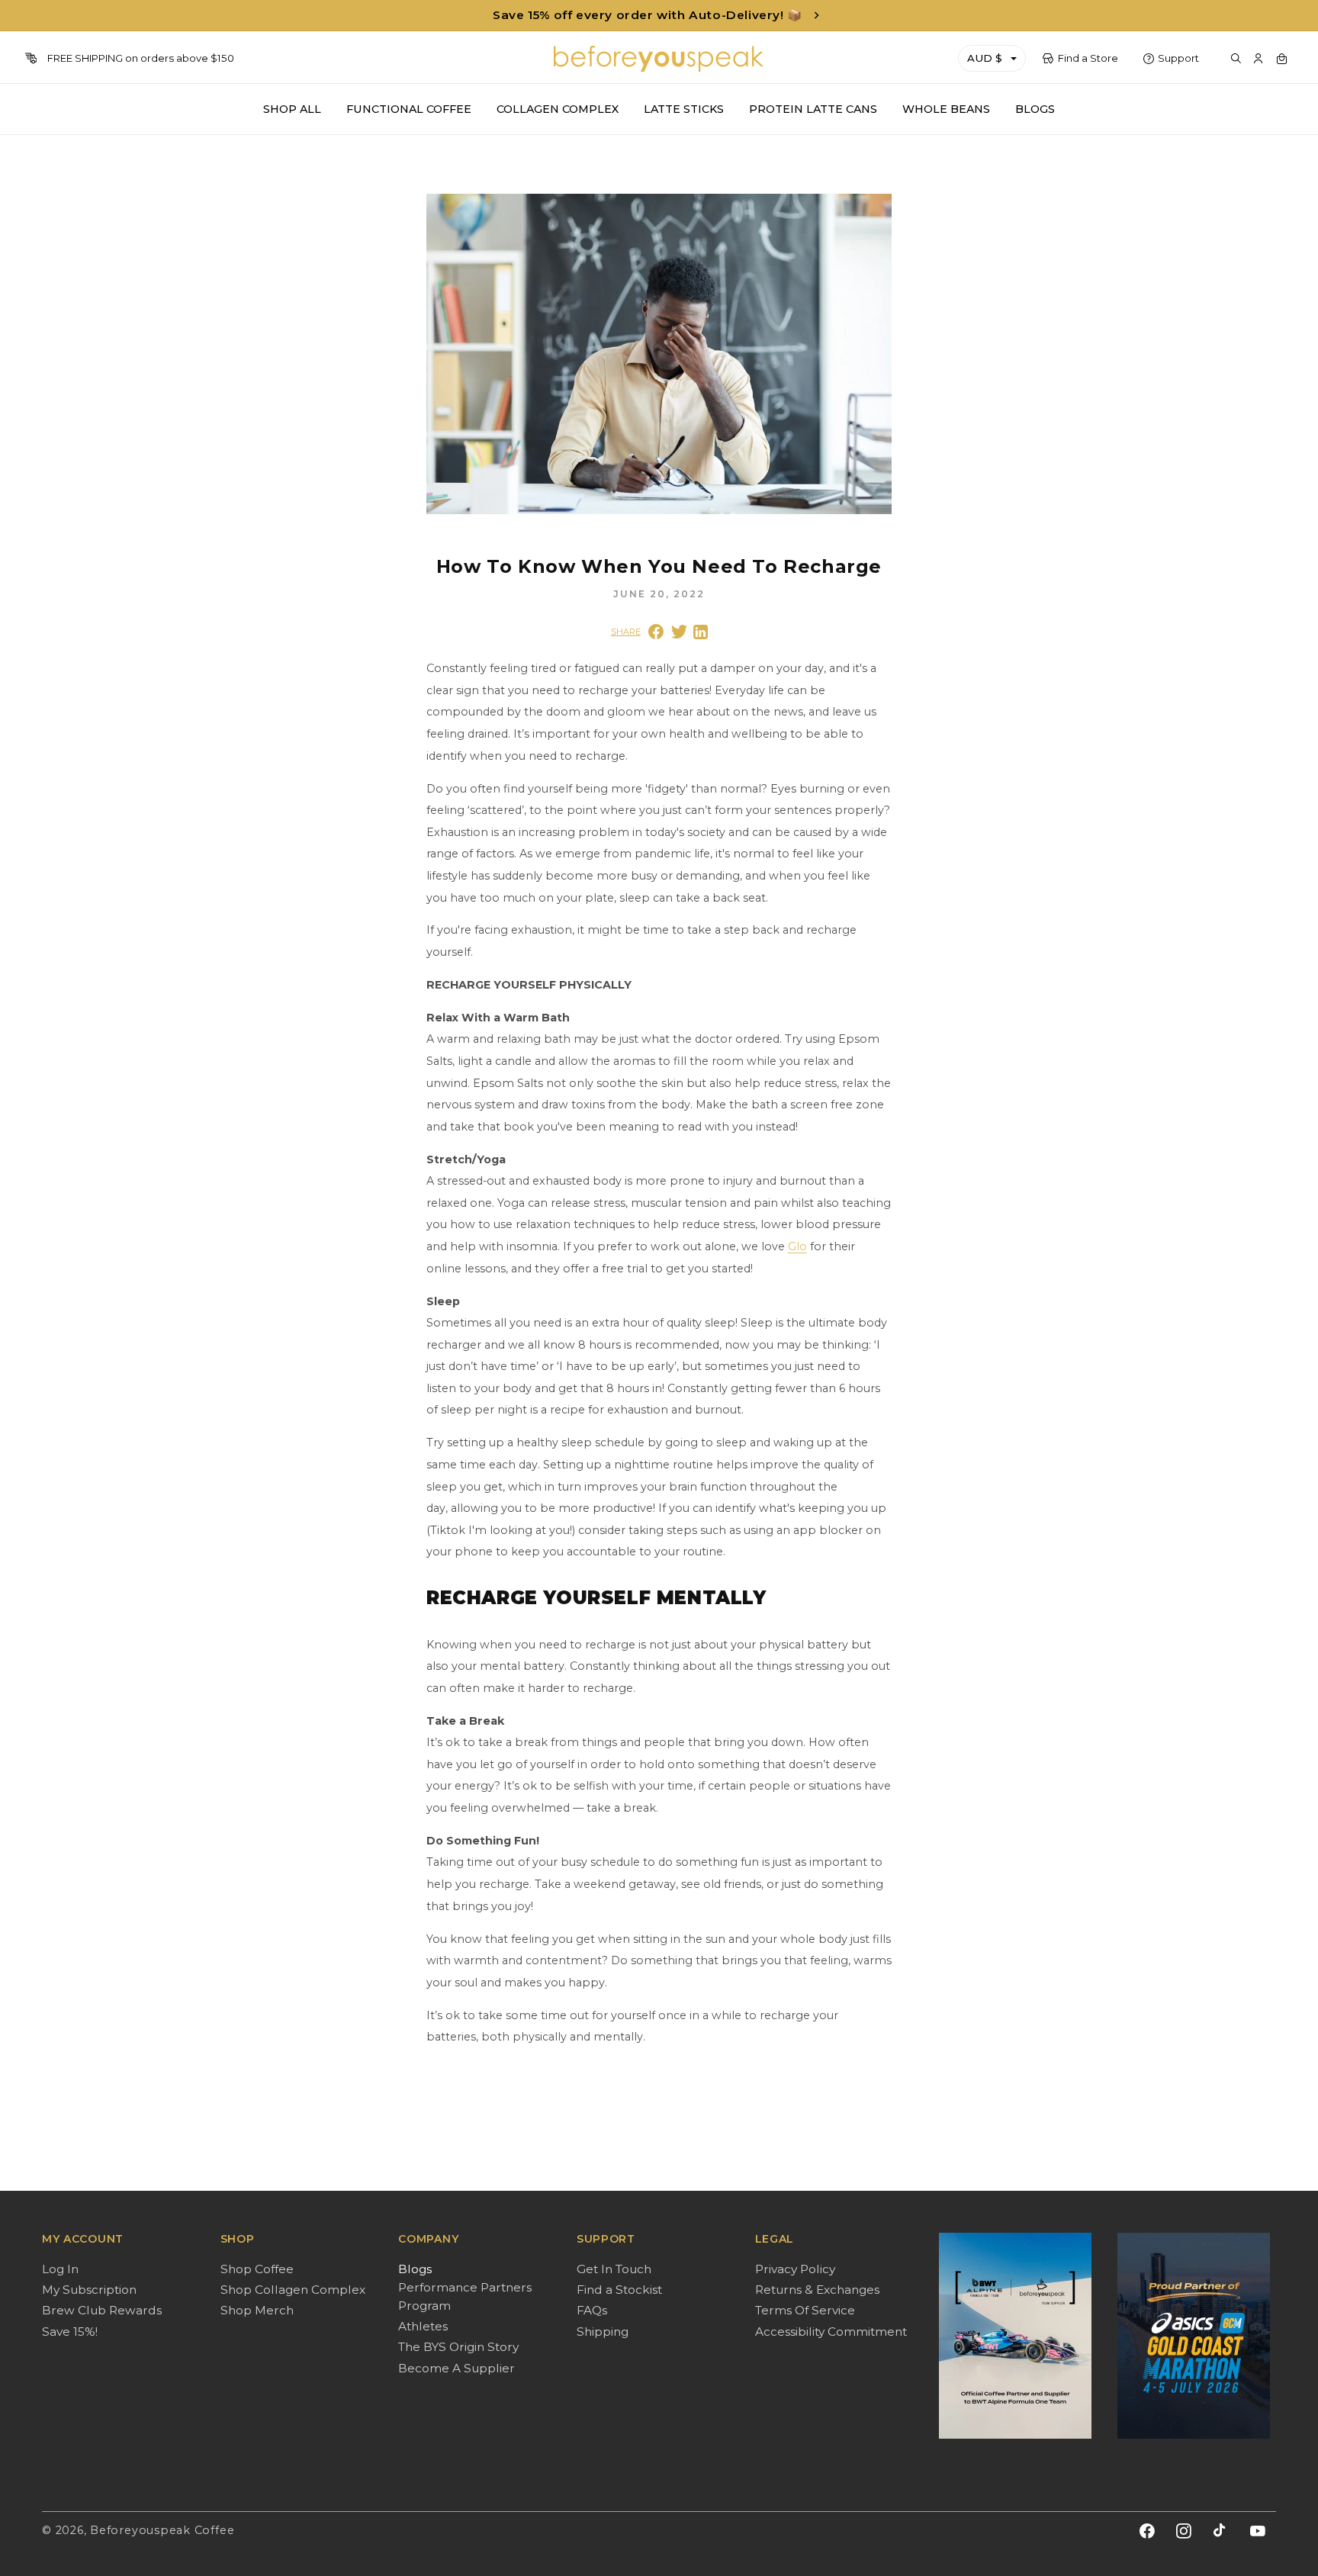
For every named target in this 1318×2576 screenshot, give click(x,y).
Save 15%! (70, 2332)
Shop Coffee (257, 2269)
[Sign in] (1259, 59)
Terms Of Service (805, 2310)
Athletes (423, 2326)
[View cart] (1281, 59)
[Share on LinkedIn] (701, 632)
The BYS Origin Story (458, 2347)
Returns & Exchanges (817, 2290)
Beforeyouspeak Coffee (162, 2530)
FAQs (592, 2310)
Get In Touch (614, 2269)
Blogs (415, 2269)
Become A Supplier (456, 2368)
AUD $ (985, 58)
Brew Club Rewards (102, 2310)
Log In (60, 2269)
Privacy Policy (795, 2269)
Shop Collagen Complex (293, 2290)
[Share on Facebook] (656, 632)
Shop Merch (257, 2310)
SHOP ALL (292, 109)
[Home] (659, 59)
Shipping (603, 2332)
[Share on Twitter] (679, 632)
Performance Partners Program (465, 2296)
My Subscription (89, 2290)
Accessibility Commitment (831, 2332)
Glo (797, 1246)
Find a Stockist (619, 2290)
